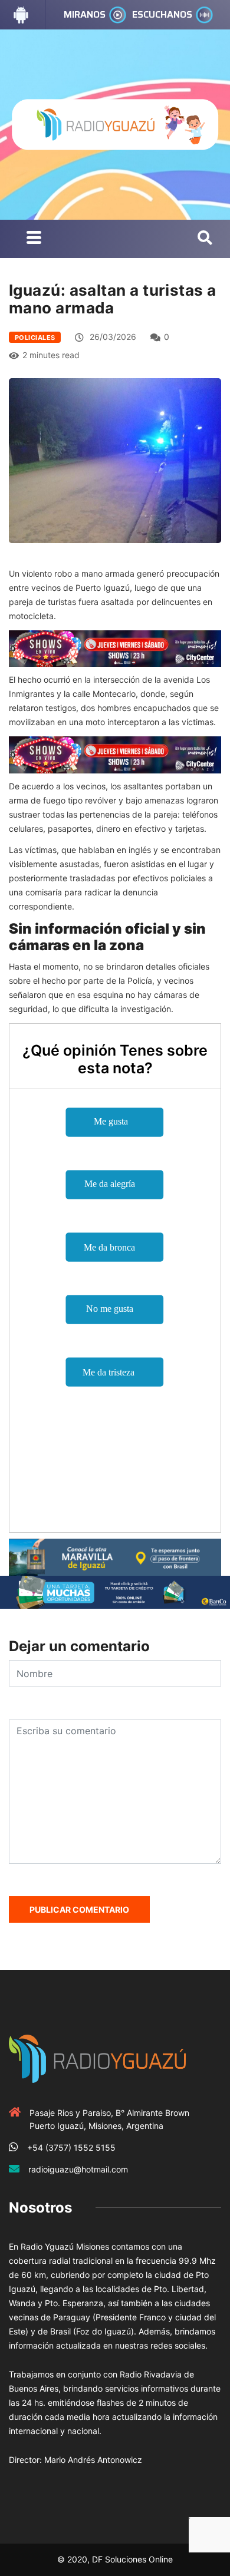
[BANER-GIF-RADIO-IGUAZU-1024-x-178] (115, 648)
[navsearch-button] (205, 239)
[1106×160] (115, 1591)
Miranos (85, 14)
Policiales (35, 338)
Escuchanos (162, 14)
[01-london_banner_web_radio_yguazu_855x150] (115, 1556)
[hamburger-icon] (34, 239)
